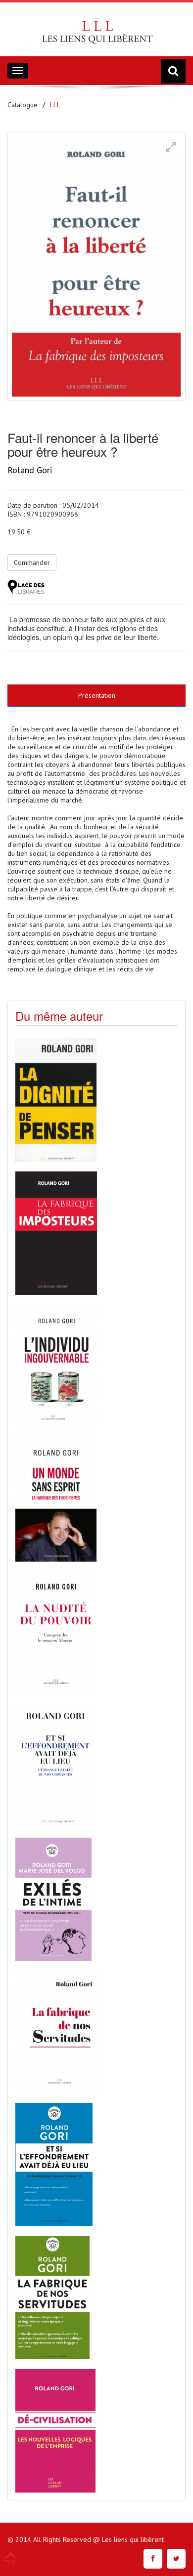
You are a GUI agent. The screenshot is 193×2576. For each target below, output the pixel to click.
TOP (10, 2562)
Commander (32, 563)
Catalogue (23, 105)
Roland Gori (30, 470)
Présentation (97, 695)
